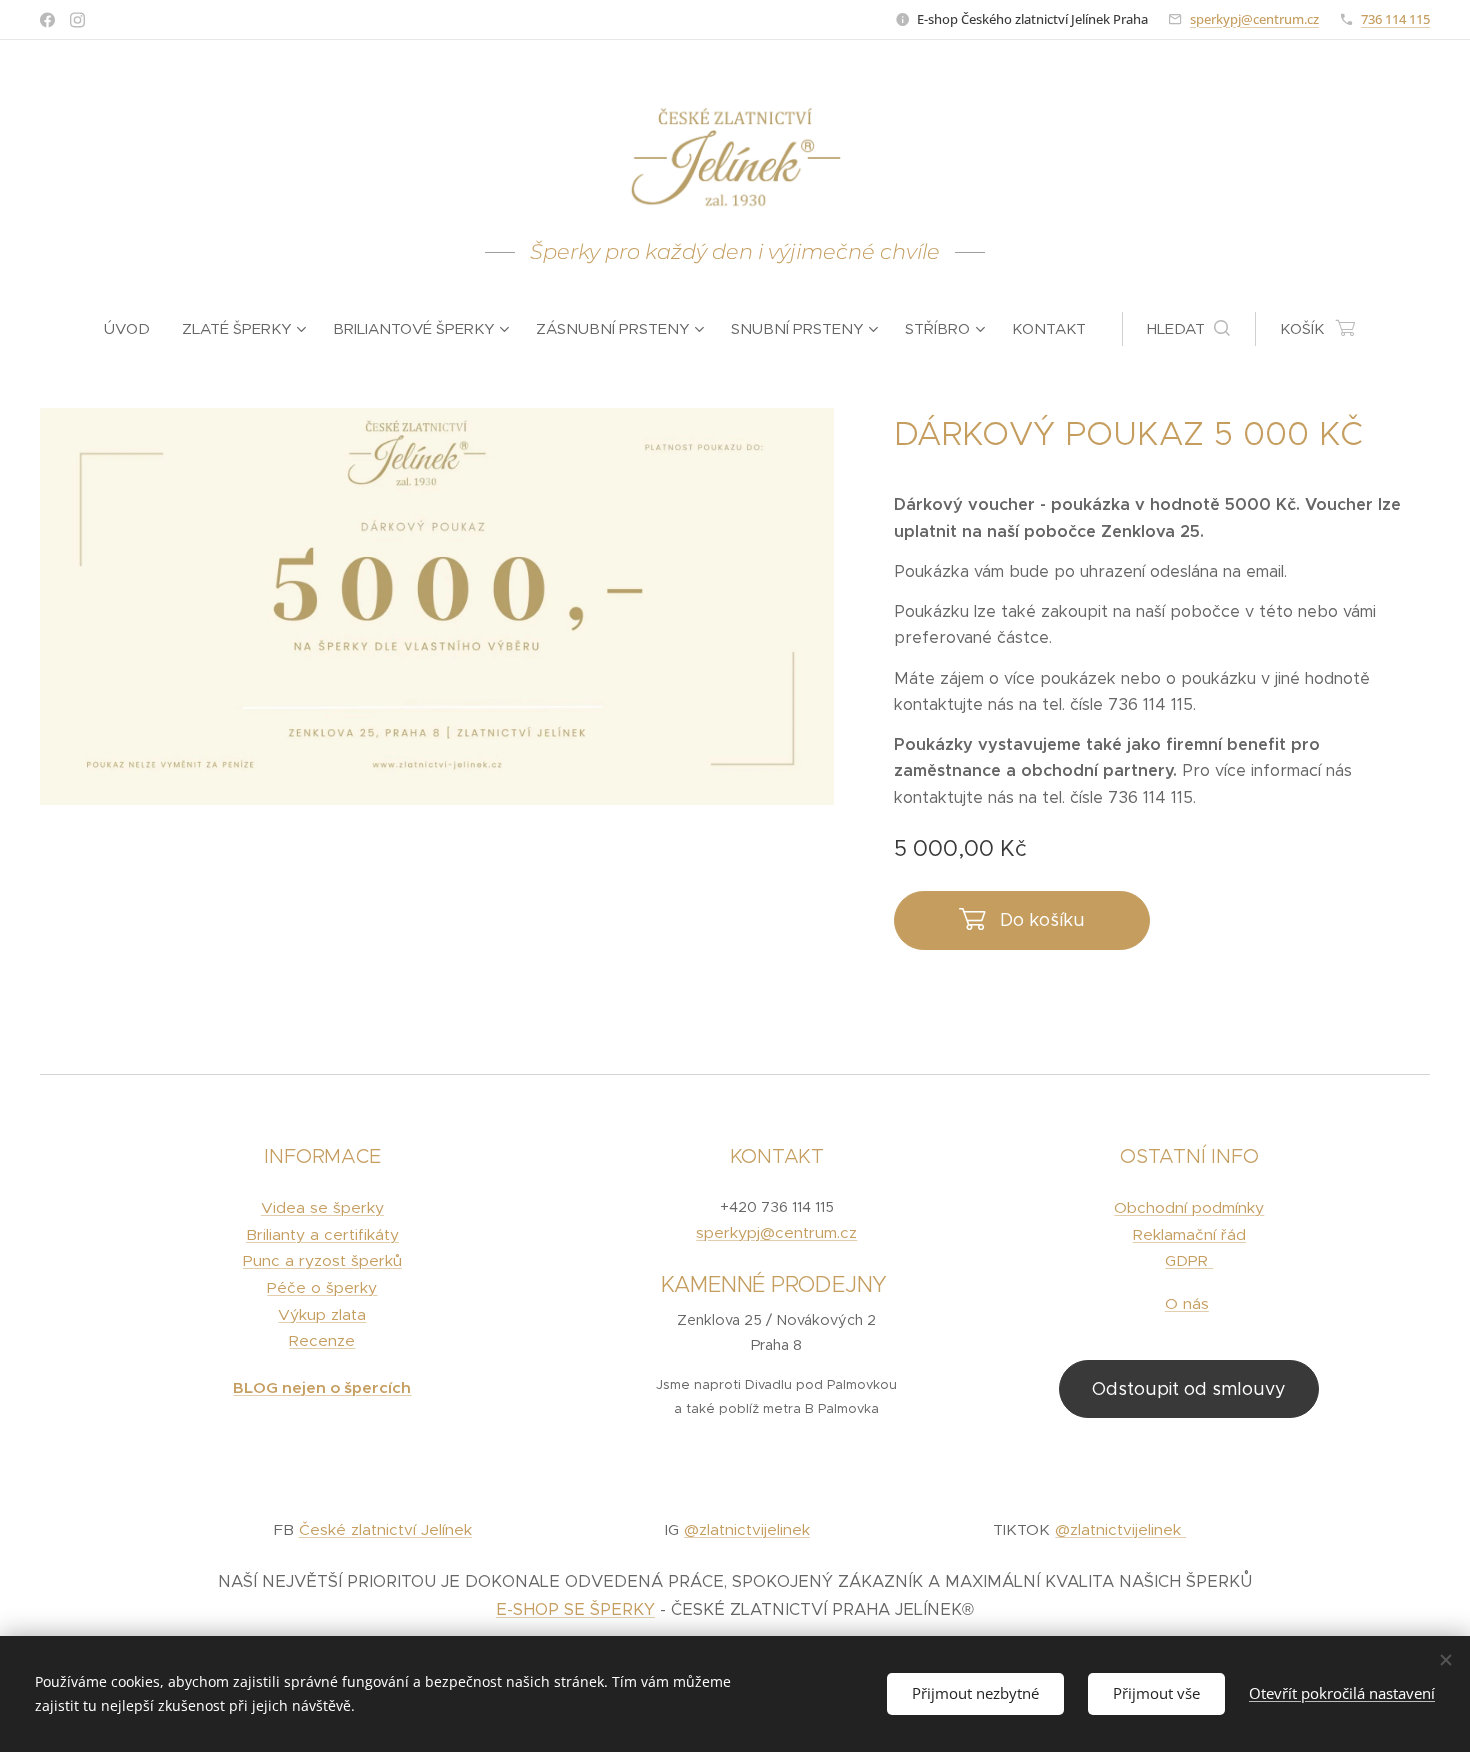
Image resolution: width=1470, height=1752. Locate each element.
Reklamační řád (1189, 1234)
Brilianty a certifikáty (322, 1234)
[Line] (47, 20)
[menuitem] (135, 329)
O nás (1187, 1303)
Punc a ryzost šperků (322, 1260)
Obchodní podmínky (1189, 1207)
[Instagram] (77, 20)
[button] (1188, 329)
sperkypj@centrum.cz (1254, 19)
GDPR (1189, 1260)
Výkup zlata (322, 1314)
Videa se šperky (322, 1207)
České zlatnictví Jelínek (385, 1529)
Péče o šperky (322, 1287)
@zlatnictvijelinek (747, 1529)
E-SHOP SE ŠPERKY (575, 1609)
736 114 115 (1395, 19)
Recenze (322, 1340)
